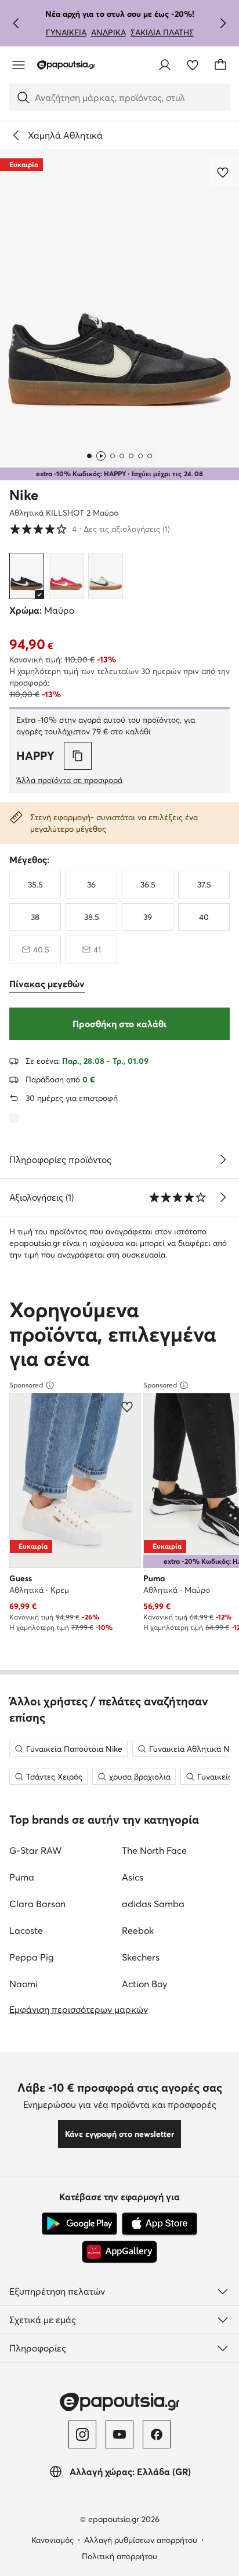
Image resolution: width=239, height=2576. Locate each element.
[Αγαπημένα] (193, 65)
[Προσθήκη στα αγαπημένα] (224, 172)
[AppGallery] (119, 2252)
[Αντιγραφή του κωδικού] (78, 756)
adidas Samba (153, 1904)
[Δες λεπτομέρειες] (223, 1160)
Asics (133, 1877)
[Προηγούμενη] (16, 23)
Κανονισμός (52, 2540)
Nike (24, 495)
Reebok (138, 1930)
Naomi (23, 1984)
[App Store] (160, 2224)
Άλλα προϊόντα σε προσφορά (69, 780)
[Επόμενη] (223, 23)
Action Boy (144, 1984)
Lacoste (26, 1930)
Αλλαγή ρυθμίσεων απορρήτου (141, 2540)
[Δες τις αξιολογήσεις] (223, 1197)
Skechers (141, 1957)
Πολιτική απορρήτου (119, 2556)
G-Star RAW (35, 1850)
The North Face (154, 1850)
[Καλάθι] (220, 65)
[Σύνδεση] (165, 65)
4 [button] (90, 529)
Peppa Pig (32, 1957)
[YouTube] (119, 2434)
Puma (22, 1877)
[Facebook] (157, 2434)
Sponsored (26, 1385)
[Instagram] (82, 2434)
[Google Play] (79, 2224)
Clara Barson (37, 1904)
